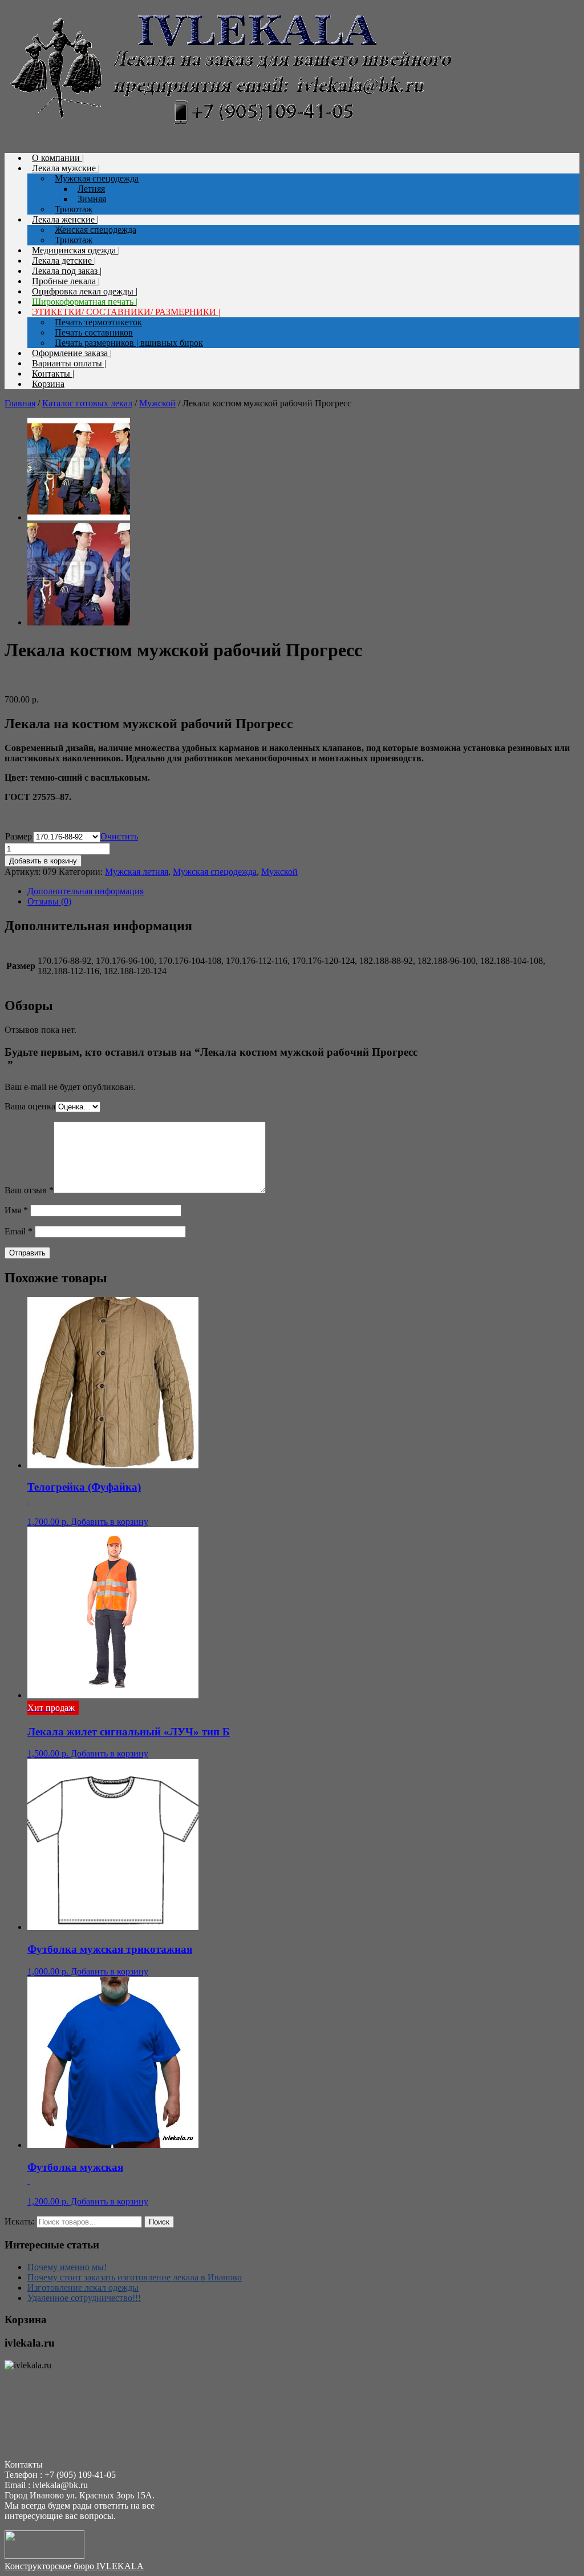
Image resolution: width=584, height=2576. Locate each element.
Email (19, 1231)
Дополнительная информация (86, 891)
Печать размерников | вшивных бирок (129, 343)
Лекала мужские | (66, 168)
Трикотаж (74, 209)
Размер (19, 836)
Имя (16, 1210)
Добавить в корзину (43, 861)
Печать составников (94, 332)
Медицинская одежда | (76, 250)
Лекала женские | (65, 219)
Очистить (119, 836)
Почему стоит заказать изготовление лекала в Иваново (135, 2277)
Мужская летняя (137, 872)
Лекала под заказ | (67, 271)
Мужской (157, 403)
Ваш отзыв (29, 1190)
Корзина (48, 384)
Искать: (19, 2221)
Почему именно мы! (67, 2267)
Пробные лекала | (66, 281)
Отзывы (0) (49, 901)
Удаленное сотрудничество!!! (84, 2298)
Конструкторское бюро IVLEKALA (74, 2566)
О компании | (58, 158)
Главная (20, 403)
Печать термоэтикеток (98, 322)
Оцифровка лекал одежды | (85, 291)
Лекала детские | (64, 261)
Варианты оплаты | (69, 363)
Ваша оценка (30, 1106)
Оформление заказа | (72, 353)
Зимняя (92, 199)
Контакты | (53, 374)
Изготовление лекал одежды (83, 2288)
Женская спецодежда (96, 230)
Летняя (91, 189)
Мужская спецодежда (97, 178)
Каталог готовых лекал (87, 403)
